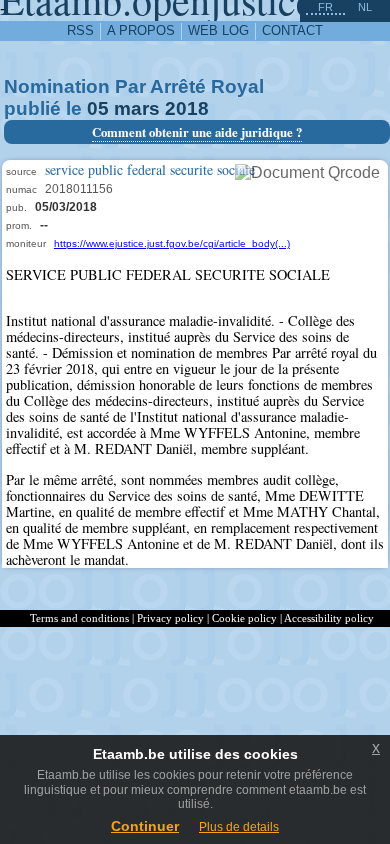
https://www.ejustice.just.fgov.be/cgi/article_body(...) (172, 243)
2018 (187, 108)
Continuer (145, 826)
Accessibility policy (329, 618)
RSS (80, 30)
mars (137, 108)
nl (365, 7)
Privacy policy (170, 618)
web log (218, 30)
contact (292, 30)
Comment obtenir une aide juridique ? (197, 132)
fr (325, 7)
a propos (141, 30)
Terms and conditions (79, 618)
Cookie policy (244, 618)
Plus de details (239, 827)
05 (98, 108)
